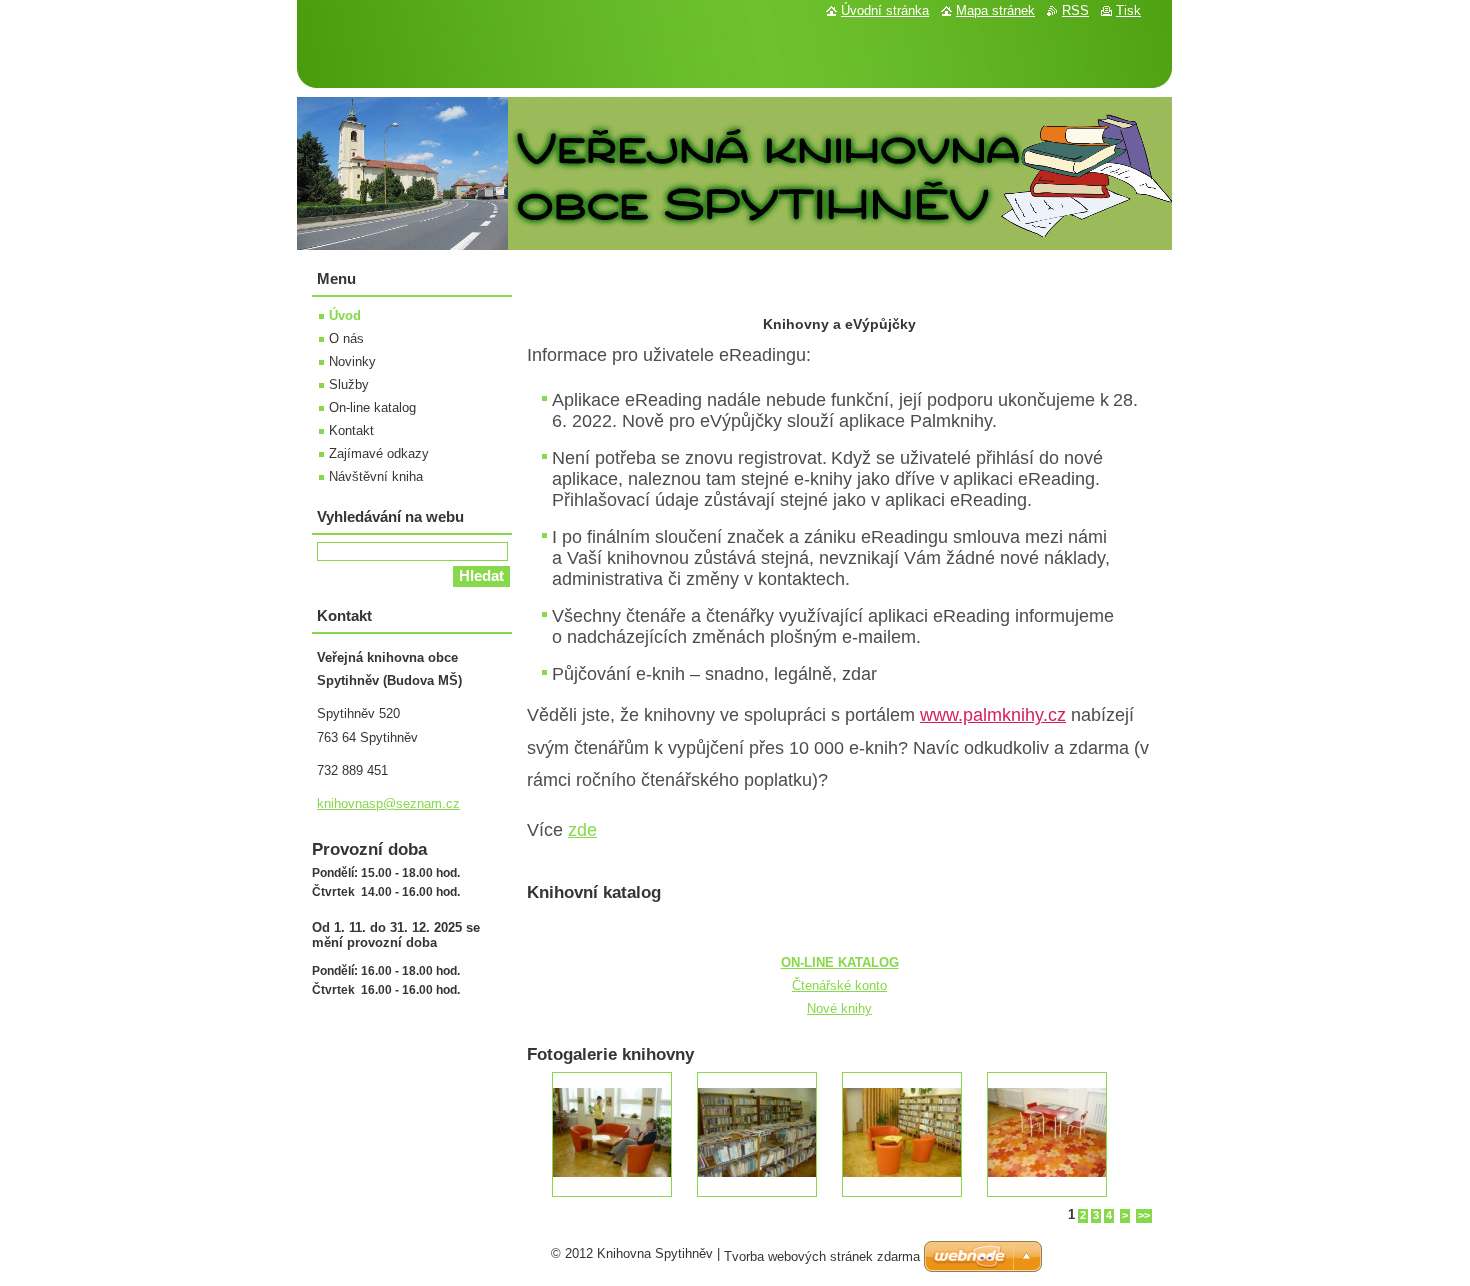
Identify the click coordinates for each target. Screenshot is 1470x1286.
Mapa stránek (995, 10)
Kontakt (351, 430)
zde (582, 830)
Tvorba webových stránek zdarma (822, 1256)
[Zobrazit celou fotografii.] (612, 1134)
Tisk (1128, 10)
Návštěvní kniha (376, 476)
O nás (346, 338)
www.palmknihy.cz (993, 715)
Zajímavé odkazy (379, 453)
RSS (1075, 10)
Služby (349, 384)
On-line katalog (372, 407)
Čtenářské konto (839, 985)
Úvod (345, 315)
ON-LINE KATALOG (840, 962)
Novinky (352, 361)
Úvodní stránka (885, 10)
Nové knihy (839, 1008)
